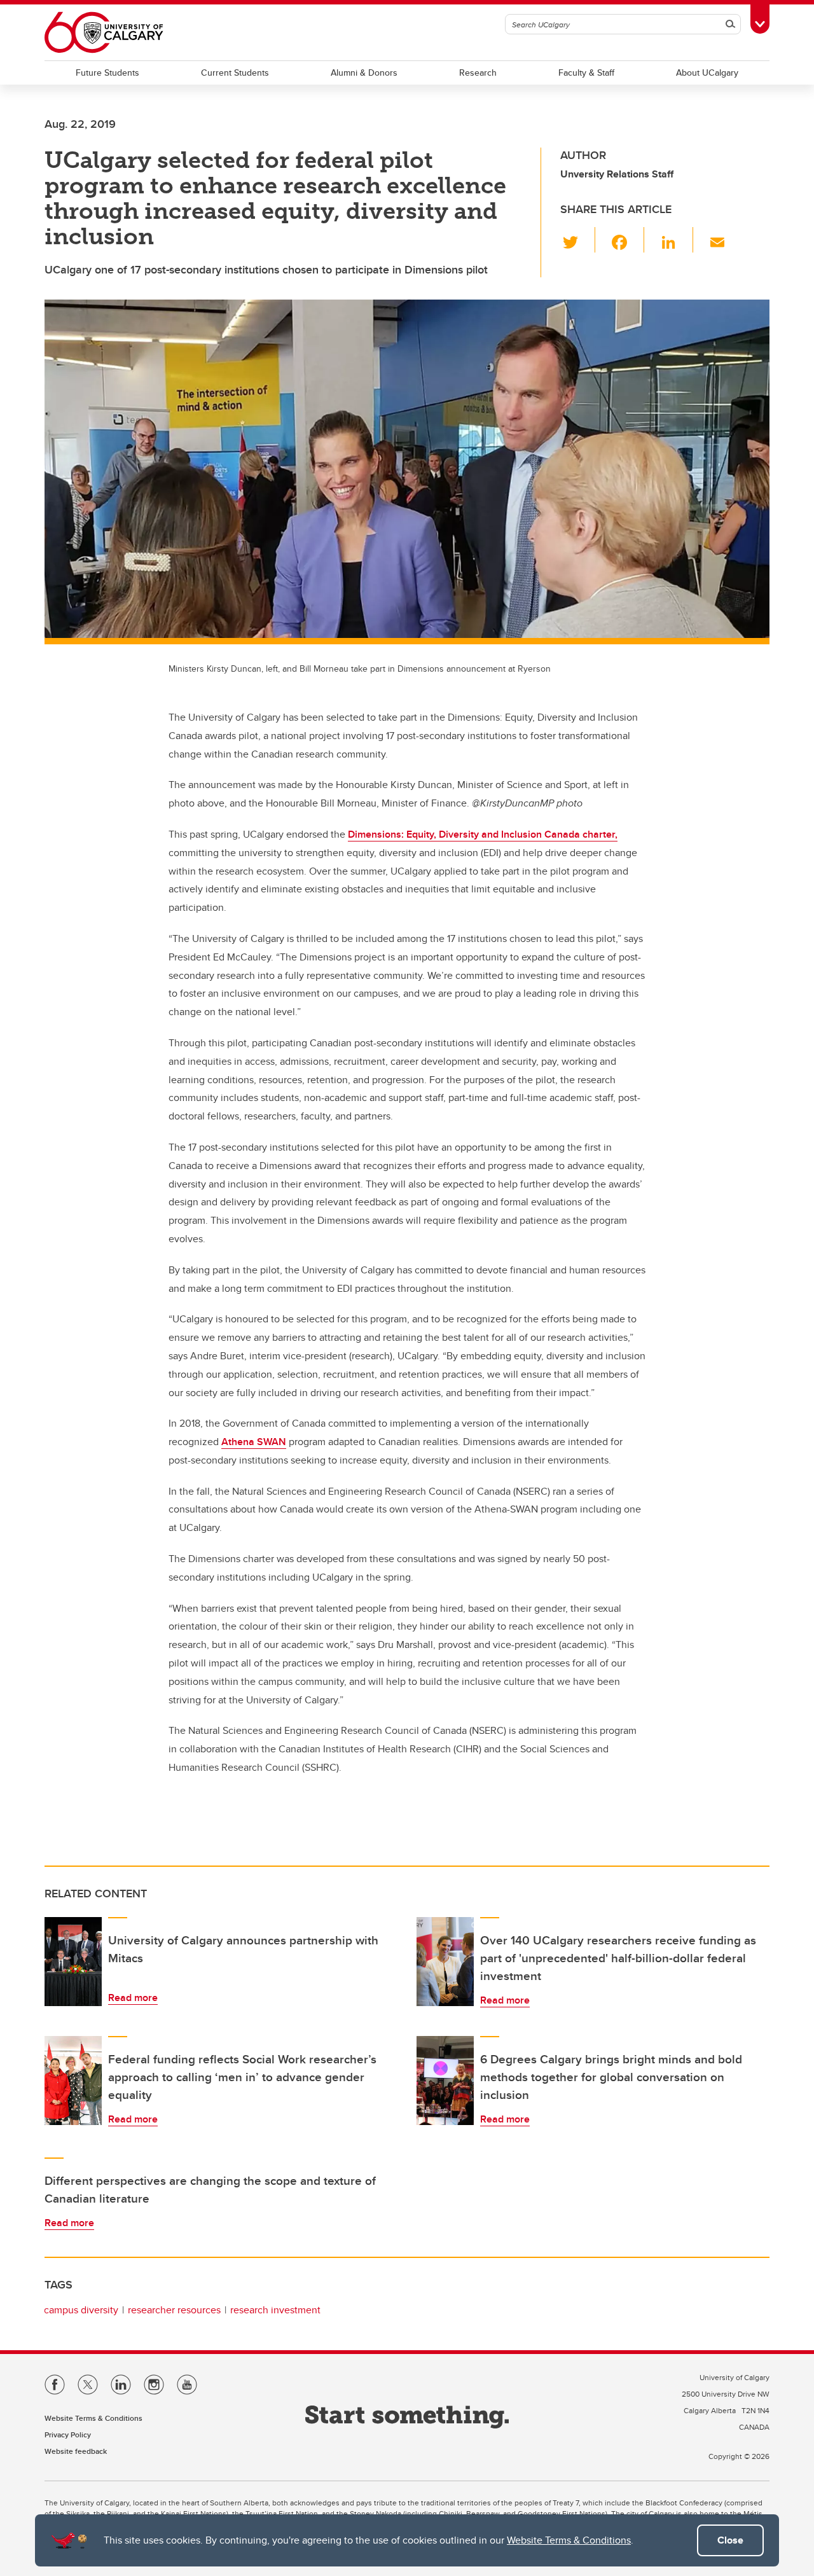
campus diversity (81, 2310)
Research (478, 73)
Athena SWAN (254, 1442)
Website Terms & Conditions (569, 2540)
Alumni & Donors (364, 73)
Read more (133, 1998)
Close (730, 2540)
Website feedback (76, 2451)
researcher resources (174, 2310)
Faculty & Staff (586, 73)
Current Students (235, 73)
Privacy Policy (68, 2434)
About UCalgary (707, 73)
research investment (275, 2310)
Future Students (107, 73)
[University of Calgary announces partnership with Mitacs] (73, 1962)
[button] (578, 240)
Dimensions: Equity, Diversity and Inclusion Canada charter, (483, 834)
